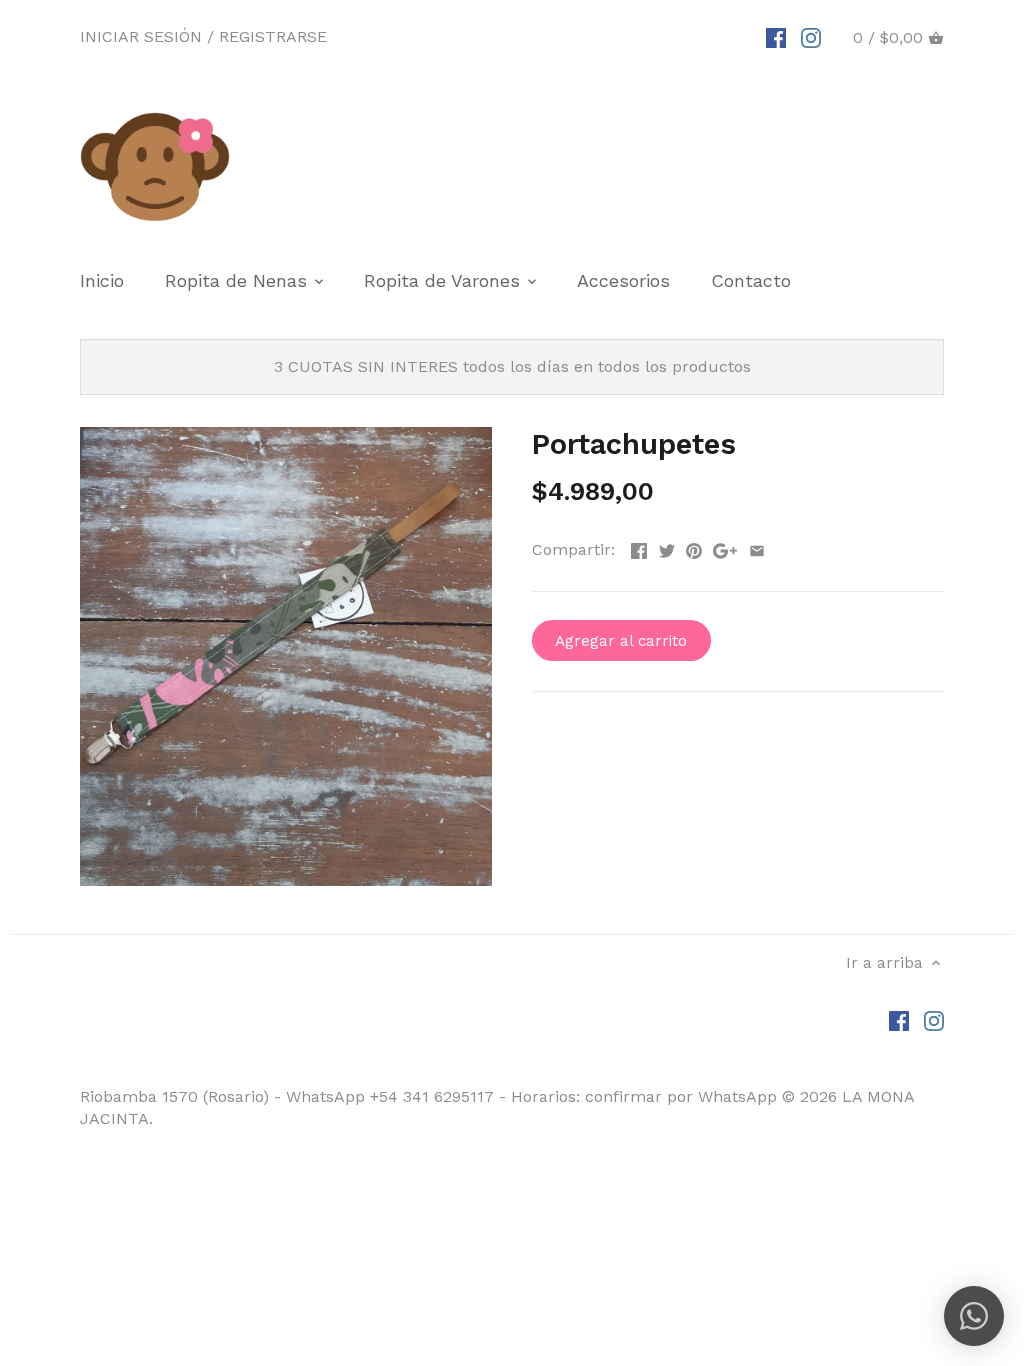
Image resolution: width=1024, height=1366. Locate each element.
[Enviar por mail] (757, 547)
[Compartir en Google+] (725, 547)
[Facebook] (776, 37)
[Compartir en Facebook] (639, 547)
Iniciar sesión (141, 36)
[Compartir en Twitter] (667, 547)
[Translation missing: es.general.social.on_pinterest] (694, 547)
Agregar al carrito (621, 641)
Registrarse (273, 36)
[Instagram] (811, 37)
